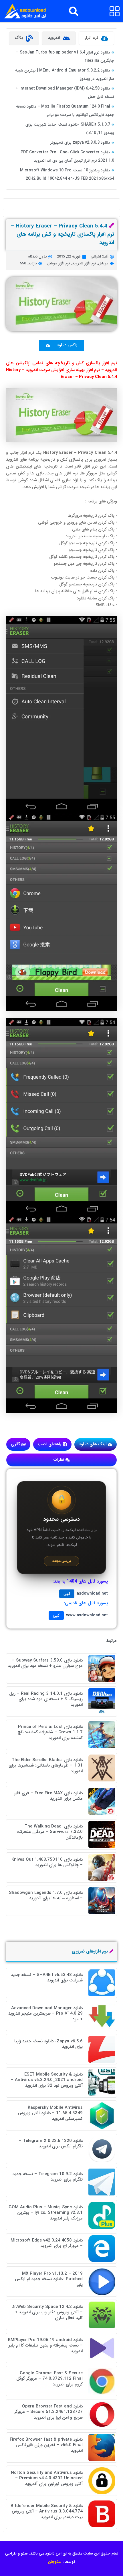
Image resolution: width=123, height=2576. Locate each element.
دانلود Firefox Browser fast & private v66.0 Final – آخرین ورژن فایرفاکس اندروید (46, 2445)
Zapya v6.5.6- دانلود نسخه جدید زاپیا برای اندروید (48, 2044)
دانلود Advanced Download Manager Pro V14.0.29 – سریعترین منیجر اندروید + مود (45, 2014)
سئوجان (55, 2562)
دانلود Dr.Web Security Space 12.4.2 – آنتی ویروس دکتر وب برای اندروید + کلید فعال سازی (47, 2312)
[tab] (96, 38)
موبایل (103, 263)
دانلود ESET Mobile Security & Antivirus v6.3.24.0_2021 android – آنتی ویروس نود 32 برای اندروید (47, 2080)
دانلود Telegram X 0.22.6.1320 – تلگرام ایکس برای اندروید (51, 2144)
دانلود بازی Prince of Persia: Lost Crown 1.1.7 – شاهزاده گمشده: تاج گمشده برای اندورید (50, 1732)
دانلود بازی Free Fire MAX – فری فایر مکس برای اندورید (48, 1796)
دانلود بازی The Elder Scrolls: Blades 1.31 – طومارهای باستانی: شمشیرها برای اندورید (46, 1766)
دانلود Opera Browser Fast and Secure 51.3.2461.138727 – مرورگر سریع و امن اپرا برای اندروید (48, 2412)
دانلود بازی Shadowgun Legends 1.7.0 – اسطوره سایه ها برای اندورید (46, 1896)
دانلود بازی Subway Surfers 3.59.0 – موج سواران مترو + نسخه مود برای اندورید (45, 1663)
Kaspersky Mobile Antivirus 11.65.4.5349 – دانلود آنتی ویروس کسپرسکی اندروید (50, 2113)
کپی (67, 1594)
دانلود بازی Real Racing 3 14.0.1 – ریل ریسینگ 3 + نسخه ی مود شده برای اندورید (46, 1699)
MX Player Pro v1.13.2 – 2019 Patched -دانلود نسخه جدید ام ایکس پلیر (49, 2279)
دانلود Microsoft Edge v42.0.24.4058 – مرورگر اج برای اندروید (47, 2243)
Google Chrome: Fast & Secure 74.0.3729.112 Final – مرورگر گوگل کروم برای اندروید (49, 2379)
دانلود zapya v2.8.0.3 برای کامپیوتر (80, 142)
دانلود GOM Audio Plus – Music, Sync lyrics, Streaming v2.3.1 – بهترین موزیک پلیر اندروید (46, 2213)
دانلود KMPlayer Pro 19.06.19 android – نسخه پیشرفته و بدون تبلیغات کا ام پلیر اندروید (45, 2346)
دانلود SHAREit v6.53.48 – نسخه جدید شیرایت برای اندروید (47, 1978)
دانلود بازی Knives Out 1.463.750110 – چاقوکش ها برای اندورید (47, 1862)
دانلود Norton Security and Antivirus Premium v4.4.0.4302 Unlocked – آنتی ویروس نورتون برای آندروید (47, 2478)
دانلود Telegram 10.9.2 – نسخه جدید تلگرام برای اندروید (48, 2177)
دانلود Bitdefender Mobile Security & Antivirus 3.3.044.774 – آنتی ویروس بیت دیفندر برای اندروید (47, 2511)
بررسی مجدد (61, 1561)
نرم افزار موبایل (58, 263)
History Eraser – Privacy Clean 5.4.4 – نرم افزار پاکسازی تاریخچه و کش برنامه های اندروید (62, 234)
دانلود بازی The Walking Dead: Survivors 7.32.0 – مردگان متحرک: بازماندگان (50, 1832)
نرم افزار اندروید (84, 263)
